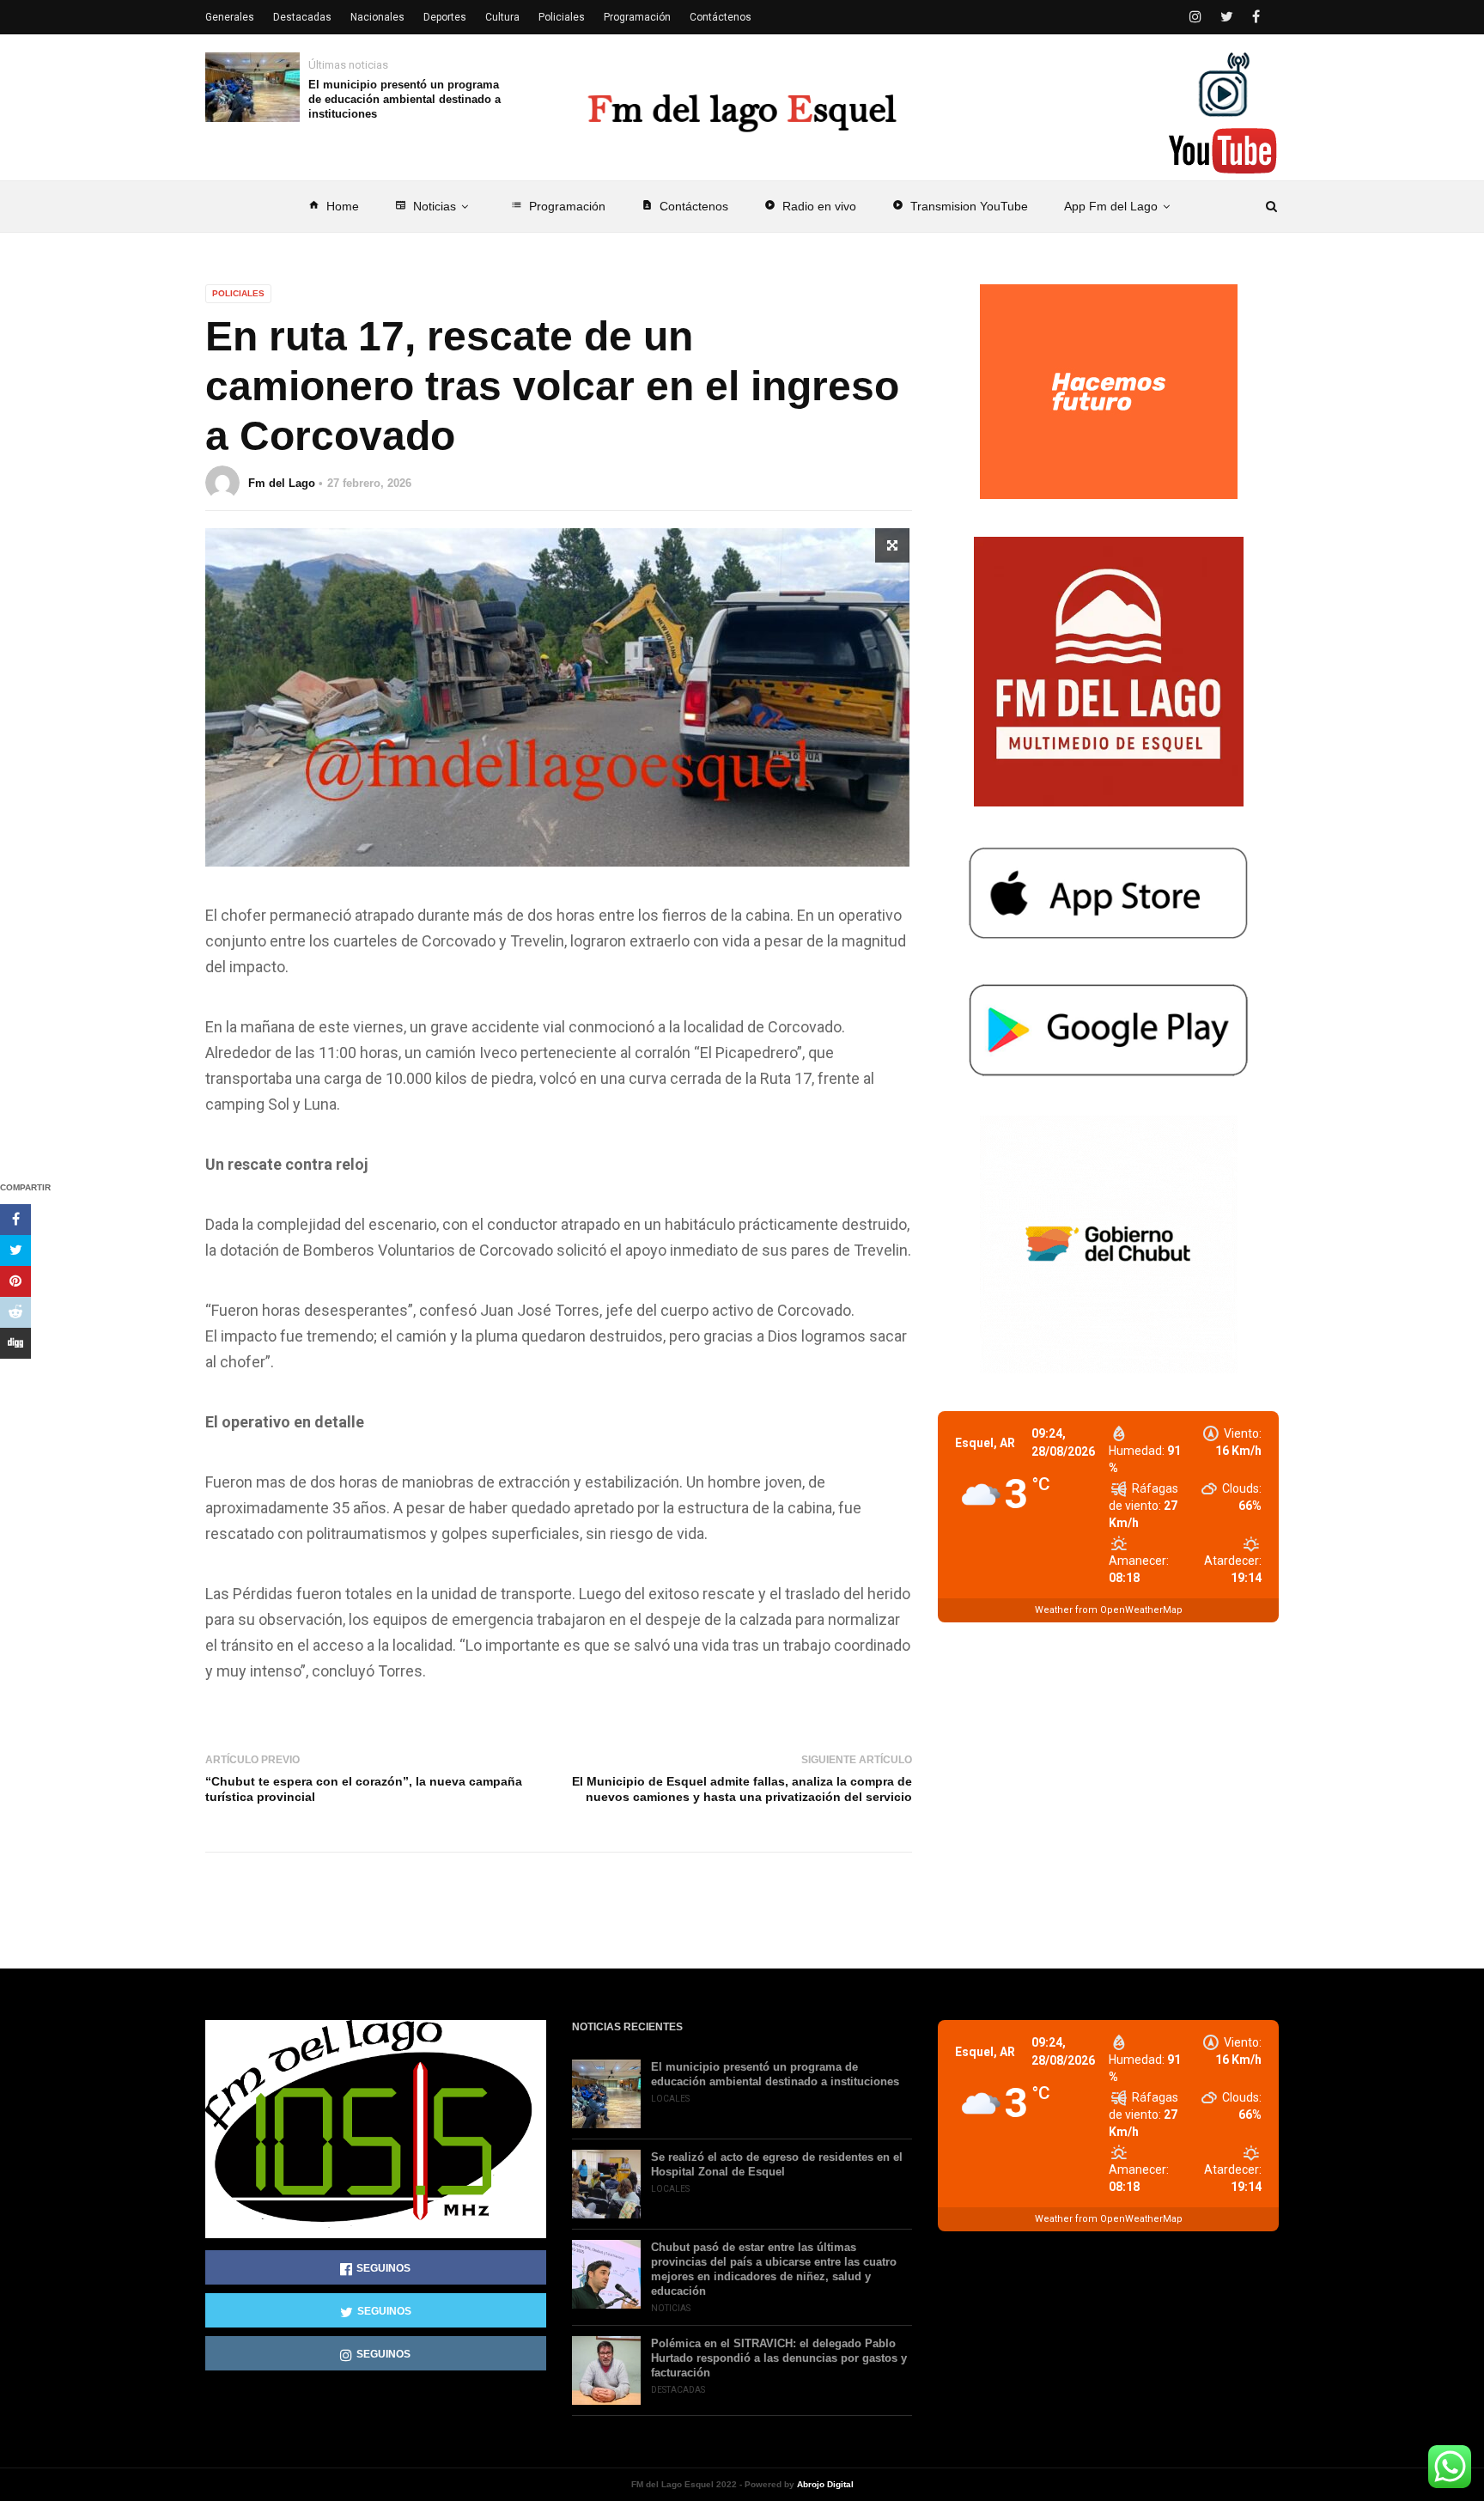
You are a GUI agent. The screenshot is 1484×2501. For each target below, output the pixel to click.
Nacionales (377, 17)
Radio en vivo (810, 206)
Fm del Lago (282, 483)
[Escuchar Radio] (1223, 84)
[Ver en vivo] (1223, 151)
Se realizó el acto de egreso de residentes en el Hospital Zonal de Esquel (777, 2164)
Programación (558, 206)
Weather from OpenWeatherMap (1109, 1610)
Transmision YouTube (960, 206)
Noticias (426, 206)
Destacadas (302, 17)
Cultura (502, 17)
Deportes (445, 17)
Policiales (562, 17)
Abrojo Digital (825, 2484)
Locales (670, 2099)
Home (334, 206)
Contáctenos (685, 206)
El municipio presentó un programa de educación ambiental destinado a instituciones (404, 99)
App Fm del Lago (1111, 206)
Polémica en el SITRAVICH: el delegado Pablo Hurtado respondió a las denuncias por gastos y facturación (779, 2358)
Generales (230, 17)
